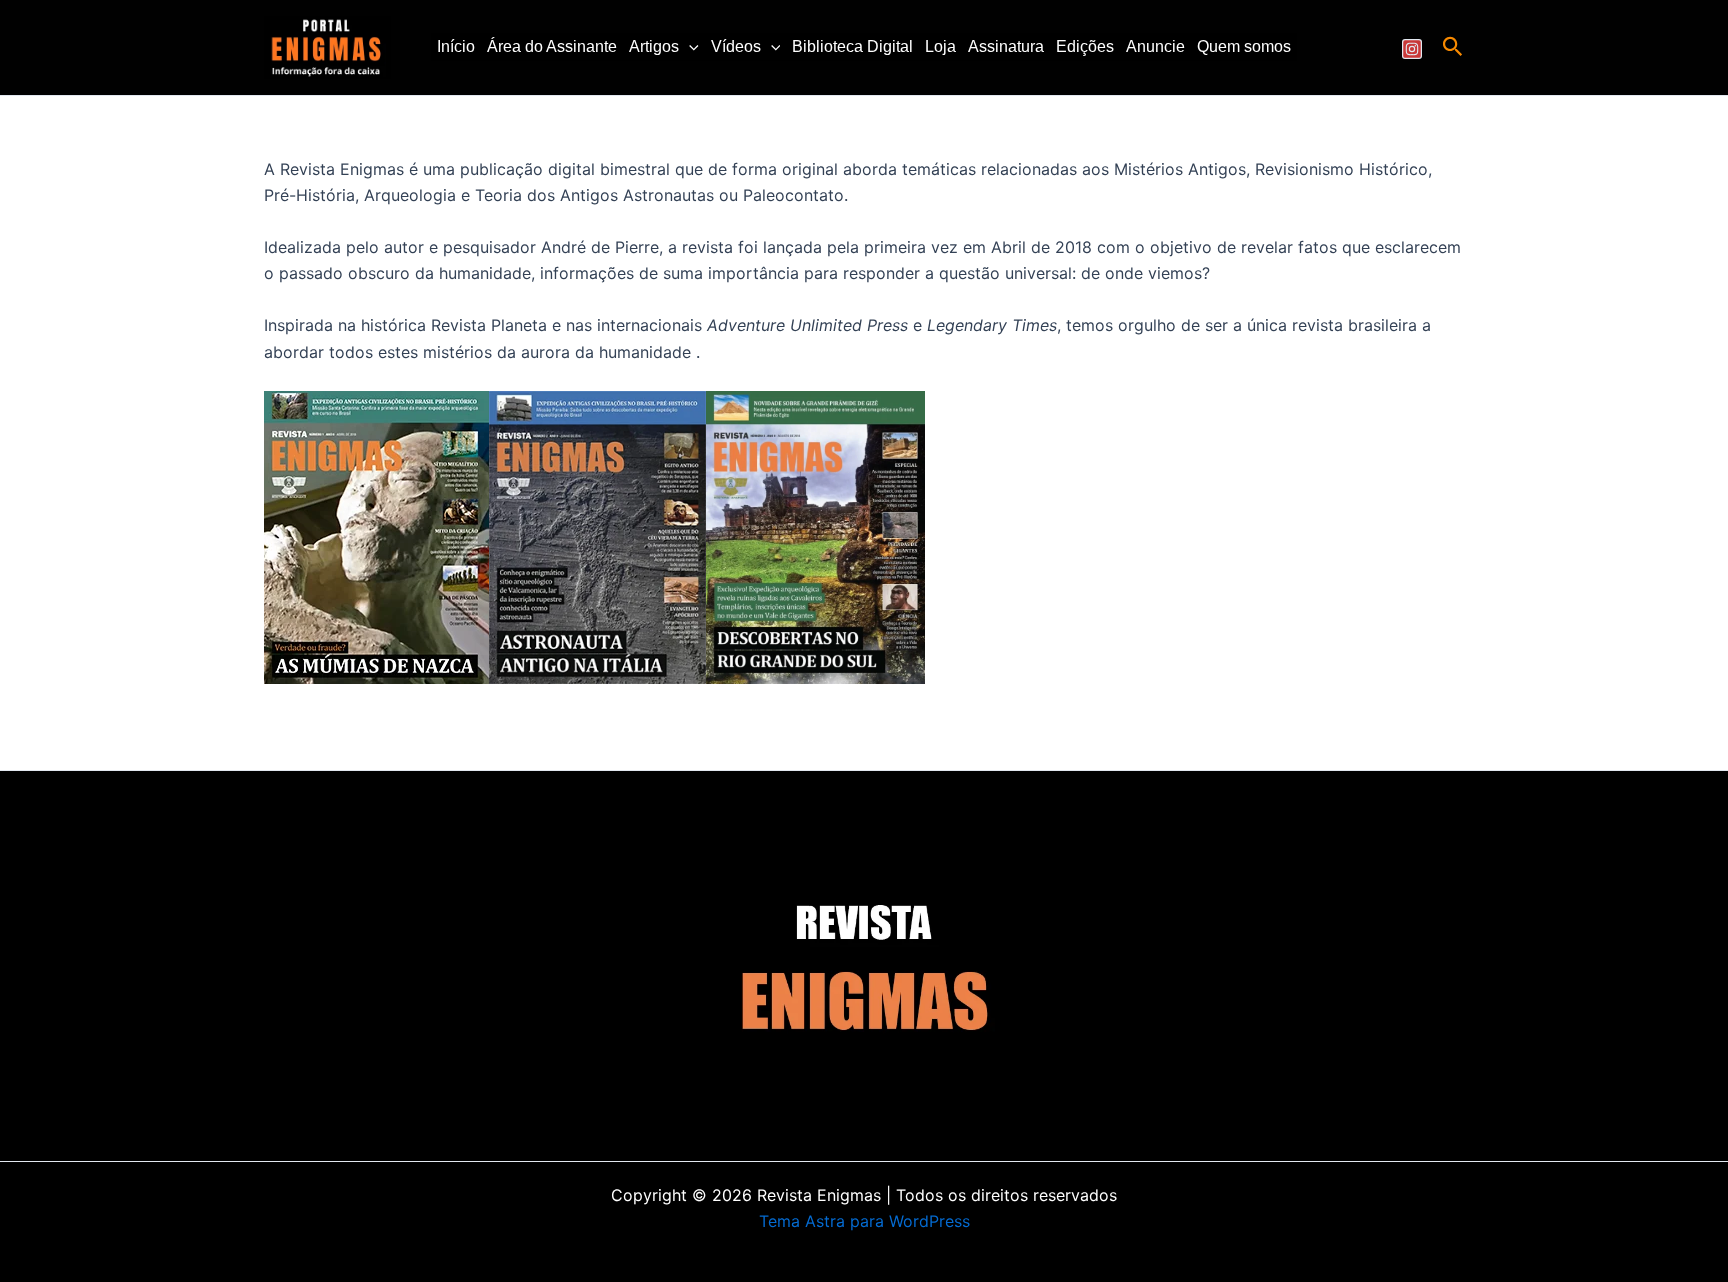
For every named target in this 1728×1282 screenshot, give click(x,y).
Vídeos (736, 46)
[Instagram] (1412, 49)
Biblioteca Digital (852, 46)
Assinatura (1006, 46)
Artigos (654, 46)
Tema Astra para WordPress (864, 1221)
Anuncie (1155, 46)
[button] (689, 47)
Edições (1085, 46)
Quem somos (1244, 46)
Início (456, 46)
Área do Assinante (552, 46)
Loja (940, 46)
